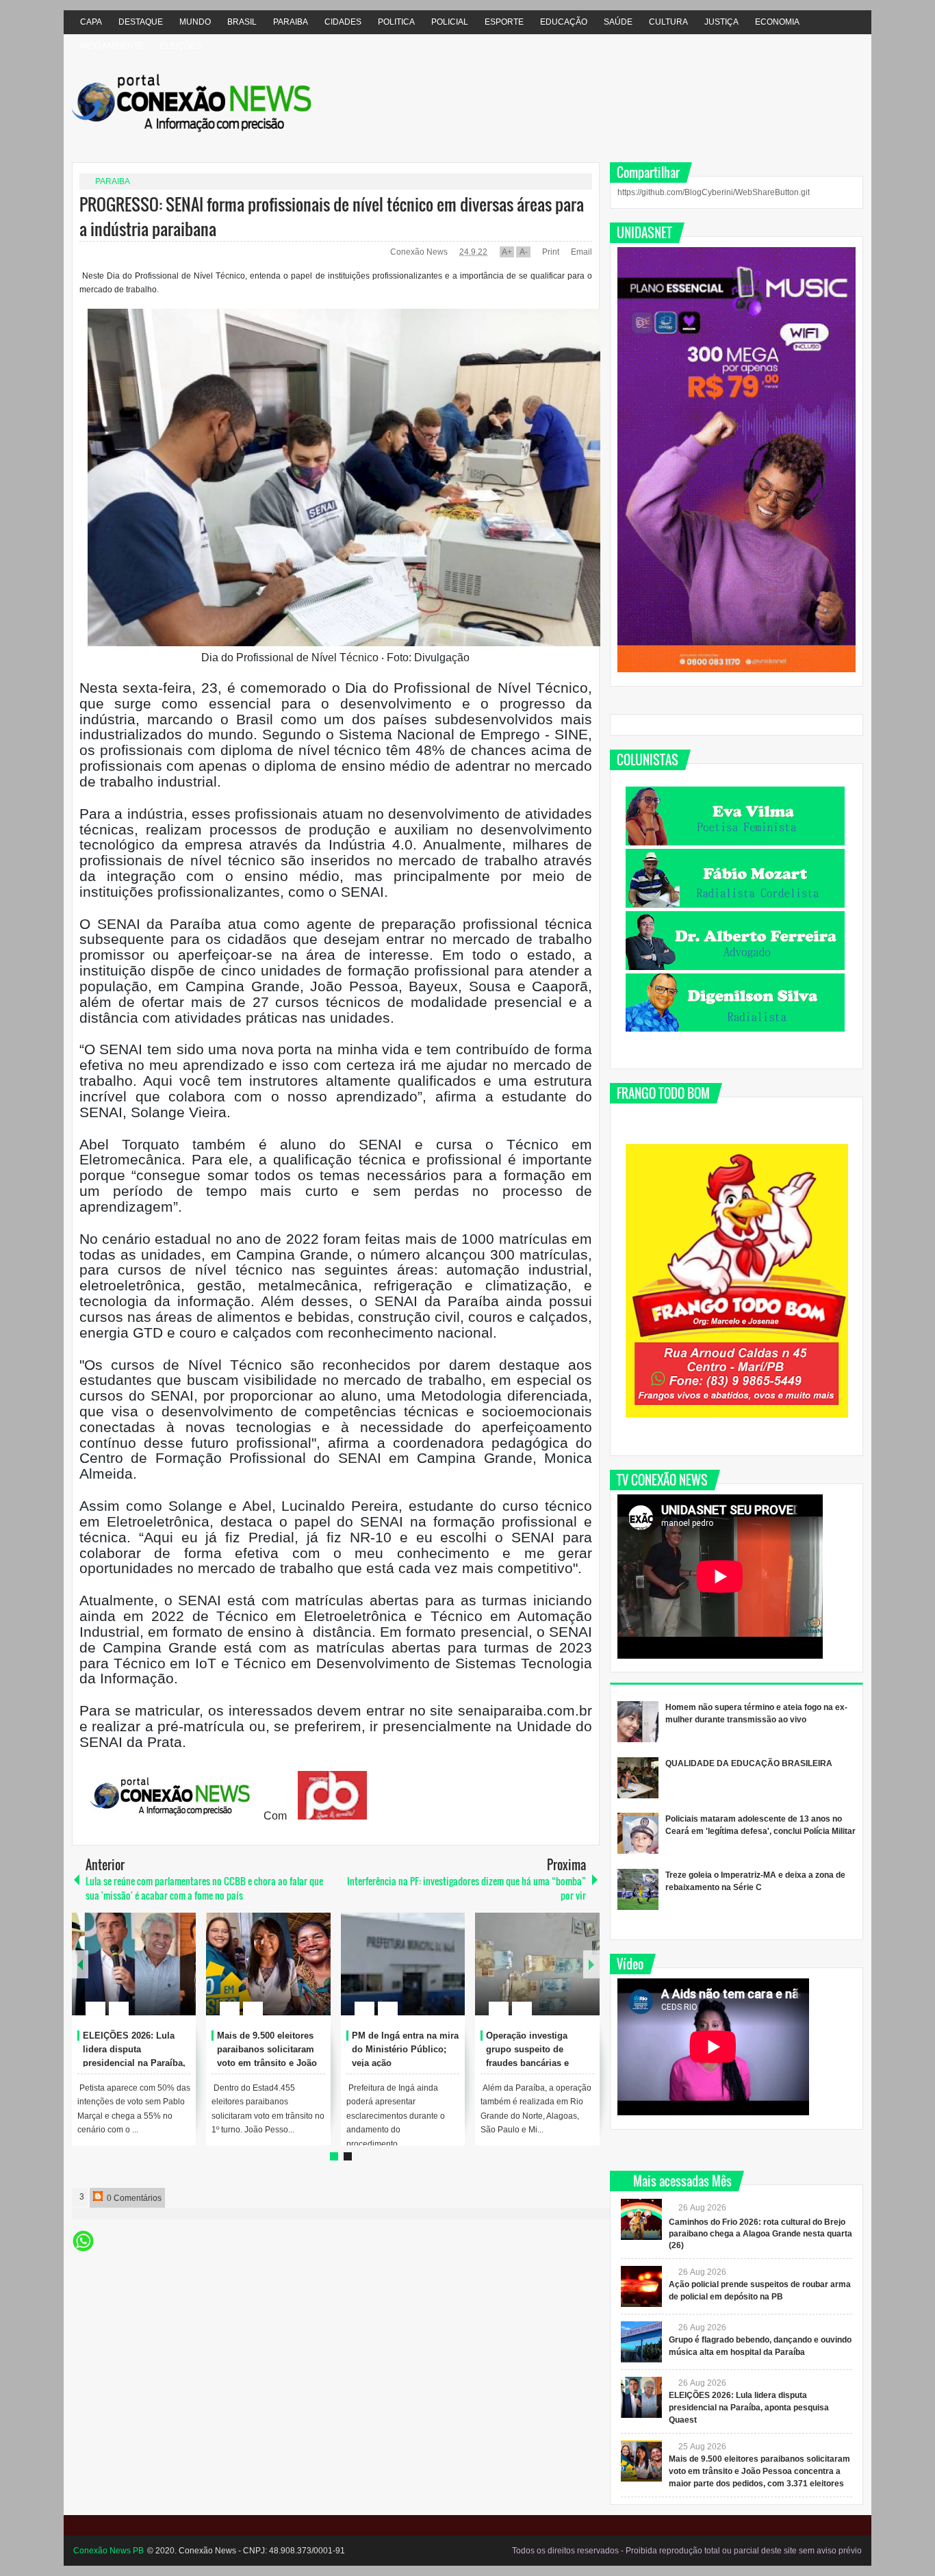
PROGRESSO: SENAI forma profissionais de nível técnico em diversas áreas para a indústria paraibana (332, 216)
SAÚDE (618, 22)
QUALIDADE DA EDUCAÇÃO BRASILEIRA (749, 1763)
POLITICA (396, 22)
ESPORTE (504, 22)
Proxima (80, 1964)
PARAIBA (291, 22)
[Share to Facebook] (144, 1976)
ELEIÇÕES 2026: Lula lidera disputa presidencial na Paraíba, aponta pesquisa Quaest (749, 2408)
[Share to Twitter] (162, 1976)
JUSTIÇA (721, 22)
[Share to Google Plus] (180, 1976)
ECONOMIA (777, 22)
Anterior (591, 1964)
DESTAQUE (141, 22)
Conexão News (420, 252)
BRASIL (242, 22)
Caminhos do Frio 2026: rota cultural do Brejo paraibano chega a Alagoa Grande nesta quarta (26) (760, 2234)
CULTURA (668, 22)
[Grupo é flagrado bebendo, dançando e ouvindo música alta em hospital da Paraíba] (641, 2342)
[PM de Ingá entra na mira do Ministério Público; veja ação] (403, 1964)
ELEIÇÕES (181, 46)
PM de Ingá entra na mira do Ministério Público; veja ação (405, 2049)
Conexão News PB (108, 2551)
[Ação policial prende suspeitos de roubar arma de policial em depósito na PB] (641, 2286)
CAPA (91, 22)
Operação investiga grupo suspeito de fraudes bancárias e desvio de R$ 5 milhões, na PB (537, 2063)
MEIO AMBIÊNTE (112, 46)
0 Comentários (133, 2198)
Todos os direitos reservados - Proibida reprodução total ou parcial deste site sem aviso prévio (687, 2551)
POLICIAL (450, 22)
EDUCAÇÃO (564, 22)
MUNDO (195, 22)
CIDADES (343, 22)
